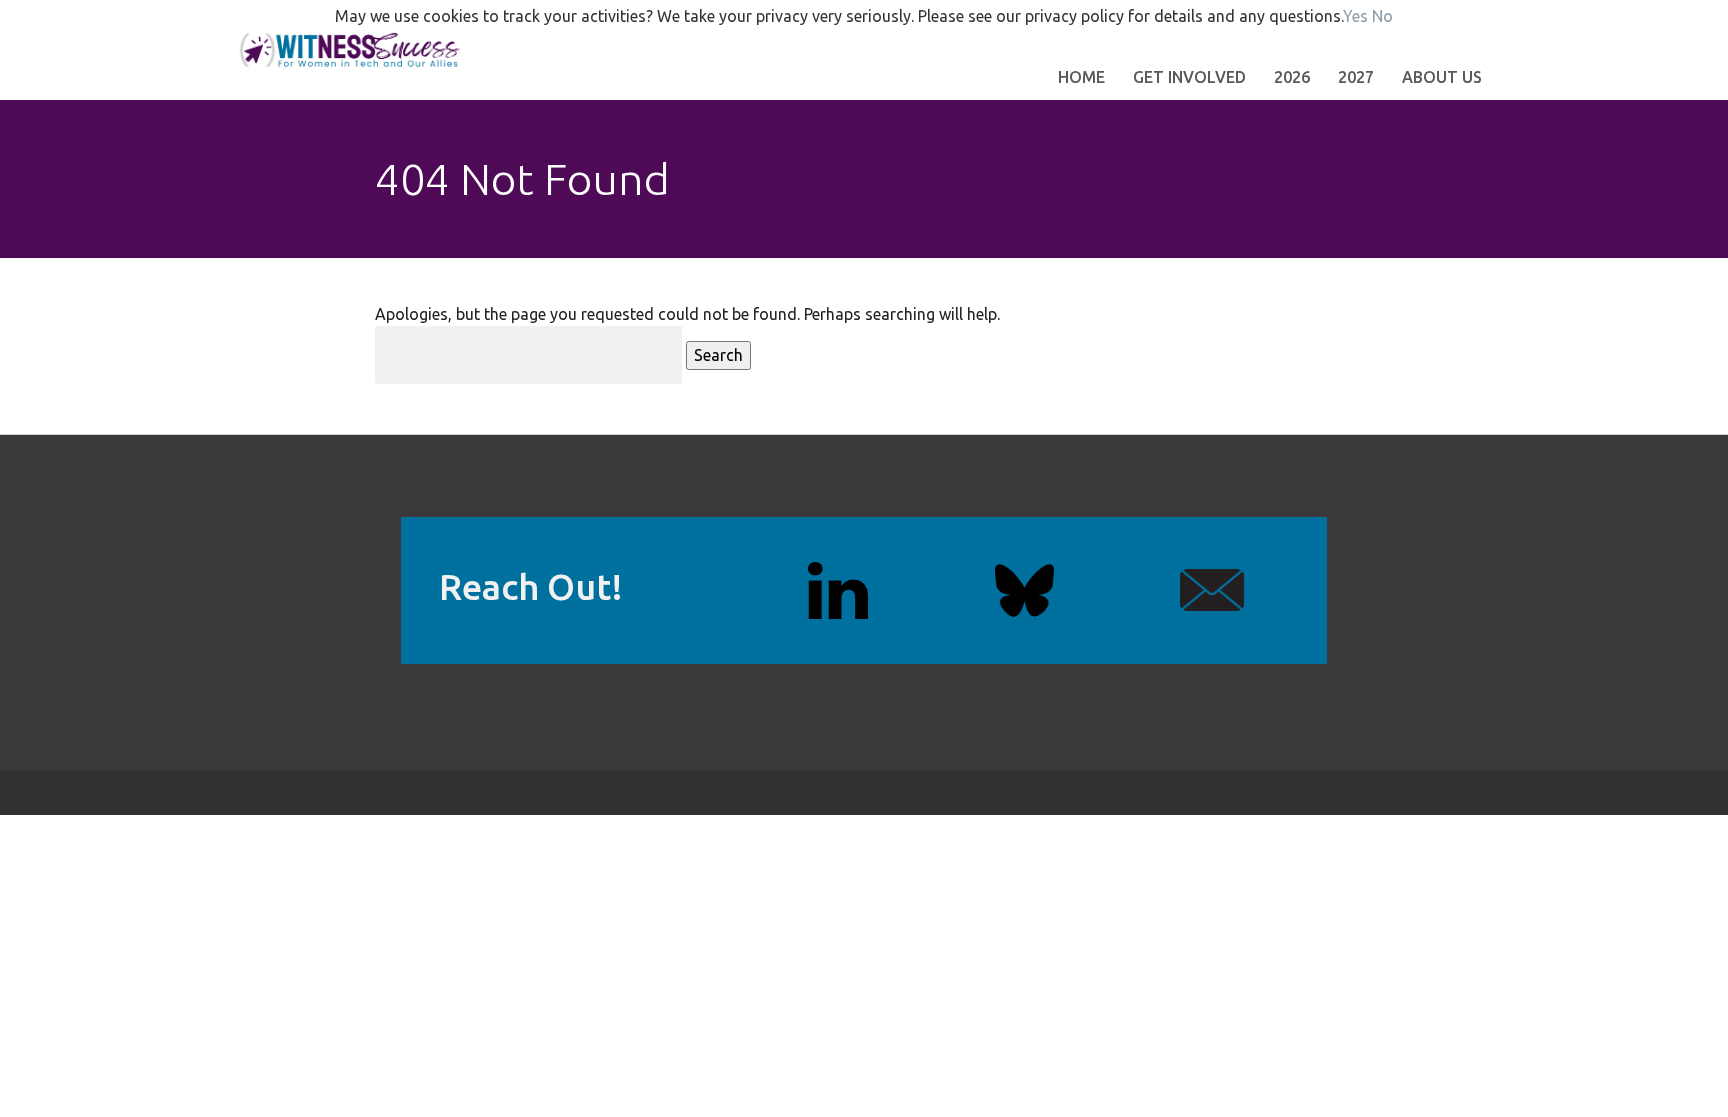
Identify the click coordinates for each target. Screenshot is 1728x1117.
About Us (1442, 77)
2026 (1292, 77)
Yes (1355, 16)
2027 (1356, 77)
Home (1081, 77)
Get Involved (1189, 77)
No (1382, 16)
